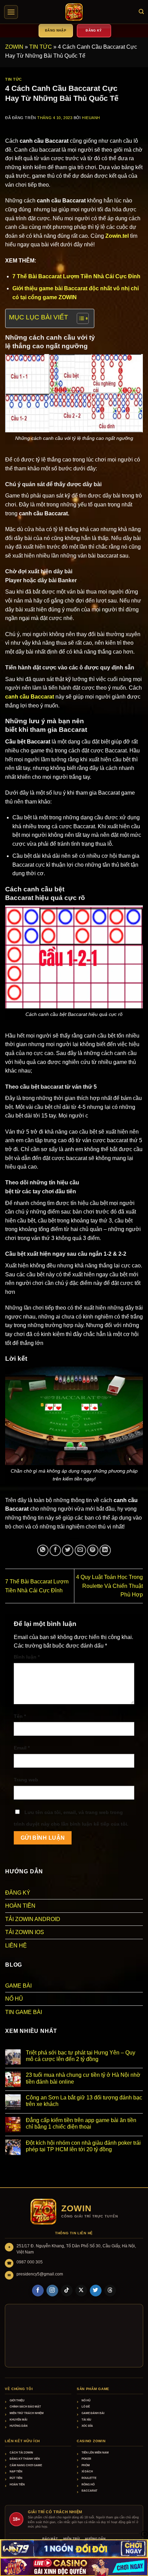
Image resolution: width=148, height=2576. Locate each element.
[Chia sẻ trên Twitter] (68, 1550)
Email (22, 1748)
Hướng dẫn (19, 2426)
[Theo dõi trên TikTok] (67, 2291)
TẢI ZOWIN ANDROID (33, 1919)
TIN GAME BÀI (24, 2012)
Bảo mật (50, 2539)
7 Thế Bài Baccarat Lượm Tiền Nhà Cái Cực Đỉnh (76, 276)
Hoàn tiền (17, 2485)
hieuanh (91, 118)
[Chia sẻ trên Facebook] (55, 1550)
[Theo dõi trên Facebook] (38, 2291)
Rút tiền (16, 2478)
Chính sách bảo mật (25, 2407)
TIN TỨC (41, 47)
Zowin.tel (117, 236)
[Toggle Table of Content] (79, 318)
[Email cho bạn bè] (80, 1550)
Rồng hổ (88, 2485)
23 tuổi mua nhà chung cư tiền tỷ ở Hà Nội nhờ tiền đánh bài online (83, 2078)
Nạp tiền (16, 2472)
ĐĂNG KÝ (18, 1893)
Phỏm (86, 2465)
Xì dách (87, 2472)
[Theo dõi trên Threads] (110, 2291)
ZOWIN (14, 47)
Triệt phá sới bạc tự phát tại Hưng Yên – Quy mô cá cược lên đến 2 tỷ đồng (81, 2056)
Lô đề (86, 2407)
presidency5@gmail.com (40, 2274)
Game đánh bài (93, 2413)
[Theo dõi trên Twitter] (96, 2291)
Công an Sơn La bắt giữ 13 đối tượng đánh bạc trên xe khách (84, 2101)
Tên (20, 1716)
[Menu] (11, 12)
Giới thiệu (17, 2401)
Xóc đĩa (87, 2426)
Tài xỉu (86, 2420)
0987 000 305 (30, 2262)
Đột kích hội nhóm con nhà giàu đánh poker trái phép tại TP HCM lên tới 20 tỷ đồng (83, 2146)
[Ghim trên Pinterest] (93, 1550)
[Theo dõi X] (81, 2291)
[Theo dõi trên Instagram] (52, 2291)
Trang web (26, 1780)
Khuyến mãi (18, 2420)
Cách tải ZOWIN (21, 2453)
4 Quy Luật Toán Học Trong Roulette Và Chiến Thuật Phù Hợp (109, 1586)
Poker (86, 2459)
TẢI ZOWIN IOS (25, 1932)
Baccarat (89, 2491)
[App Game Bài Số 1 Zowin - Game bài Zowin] (74, 12)
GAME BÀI (18, 1986)
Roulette (89, 2478)
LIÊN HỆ (16, 1946)
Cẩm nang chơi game (26, 2465)
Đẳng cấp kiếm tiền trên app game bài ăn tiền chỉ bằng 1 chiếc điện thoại (81, 2123)
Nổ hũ (86, 2401)
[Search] (141, 12)
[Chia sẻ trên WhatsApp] (43, 1550)
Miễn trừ (71, 2539)
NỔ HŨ (14, 1999)
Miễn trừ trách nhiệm (27, 2413)
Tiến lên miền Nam (95, 2453)
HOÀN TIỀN (20, 1906)
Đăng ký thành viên (25, 2459)
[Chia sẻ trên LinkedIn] (105, 1550)
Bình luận (27, 1657)
